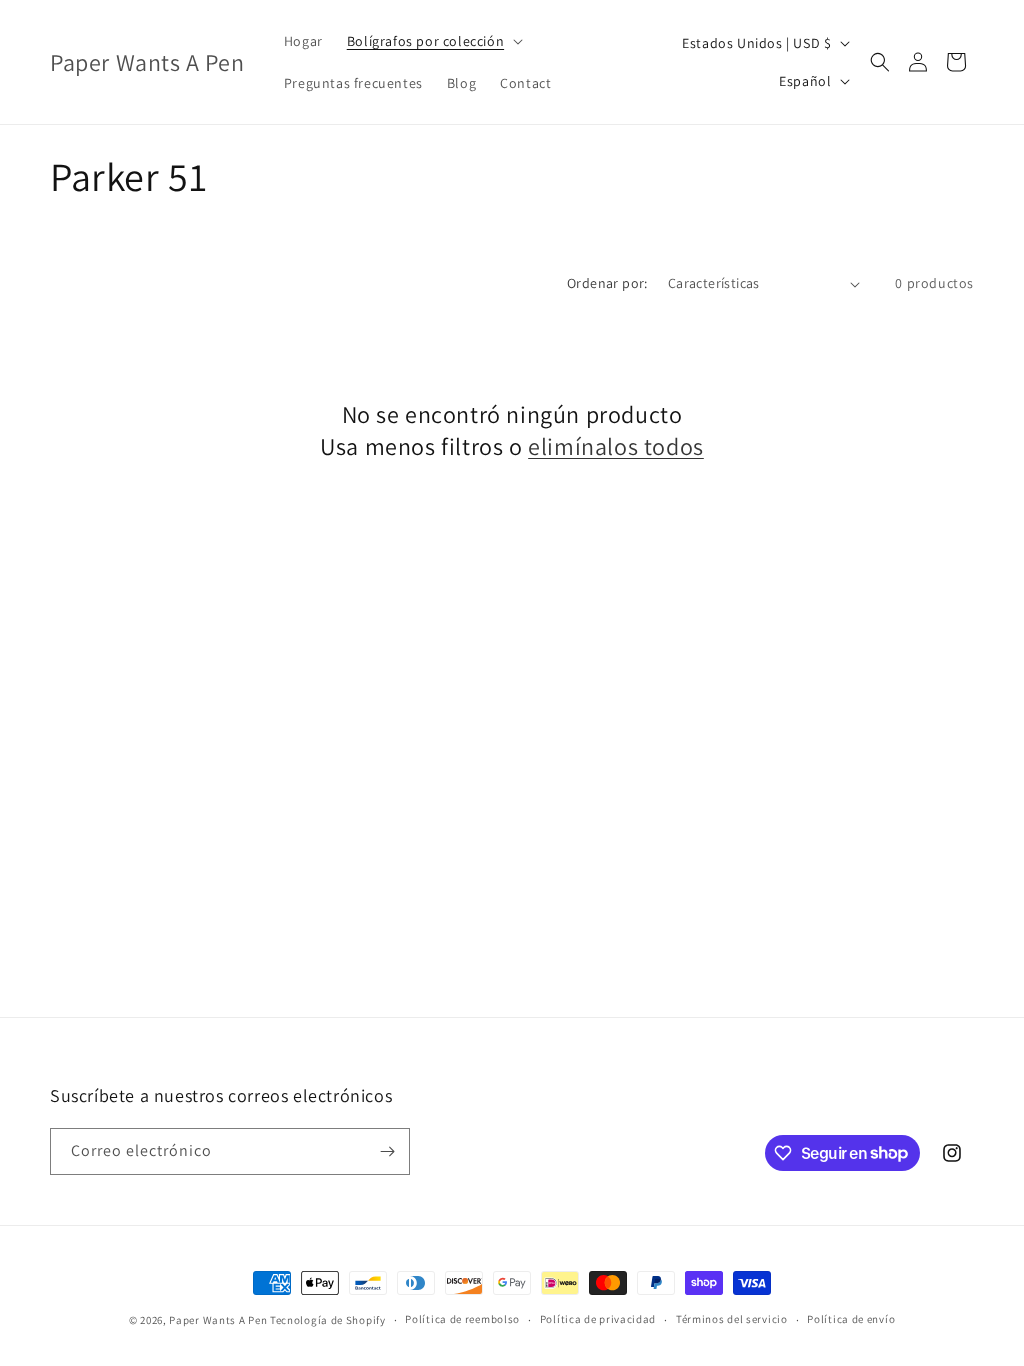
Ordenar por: (607, 283)
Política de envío (851, 1319)
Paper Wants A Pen (218, 1320)
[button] (433, 41)
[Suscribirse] (387, 1151)
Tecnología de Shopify (328, 1320)
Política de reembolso (462, 1319)
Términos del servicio (732, 1319)
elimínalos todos (616, 446)
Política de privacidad (598, 1319)
